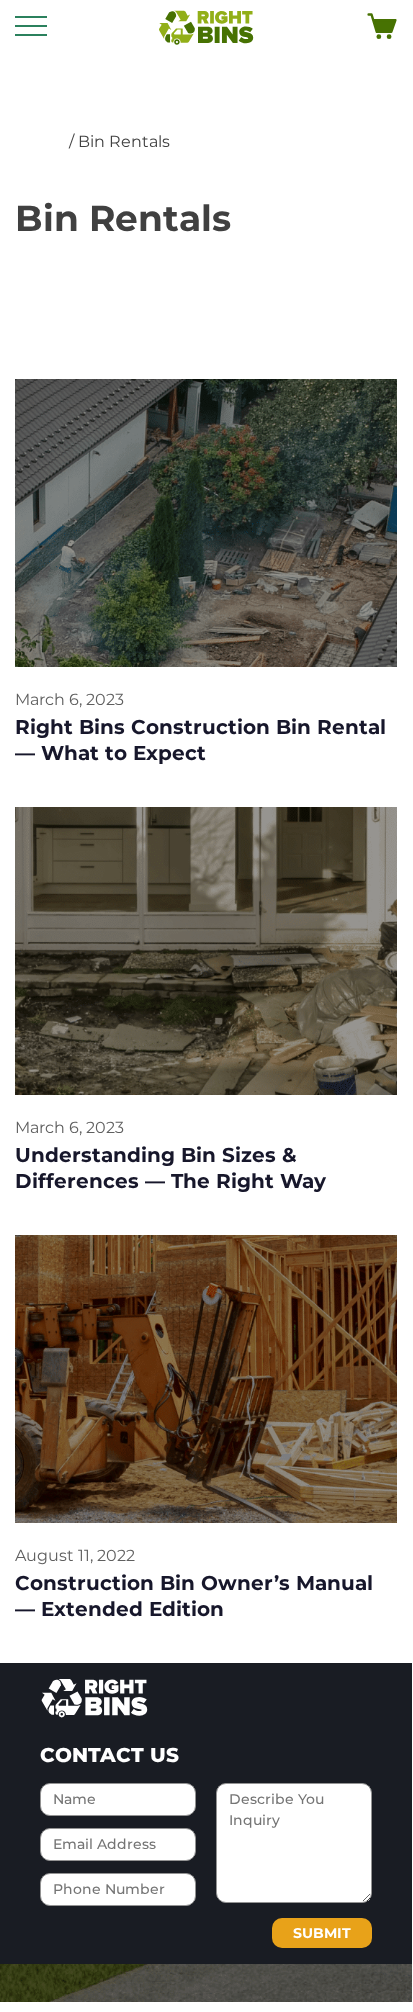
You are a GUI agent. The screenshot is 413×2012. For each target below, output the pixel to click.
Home (40, 141)
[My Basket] (382, 26)
